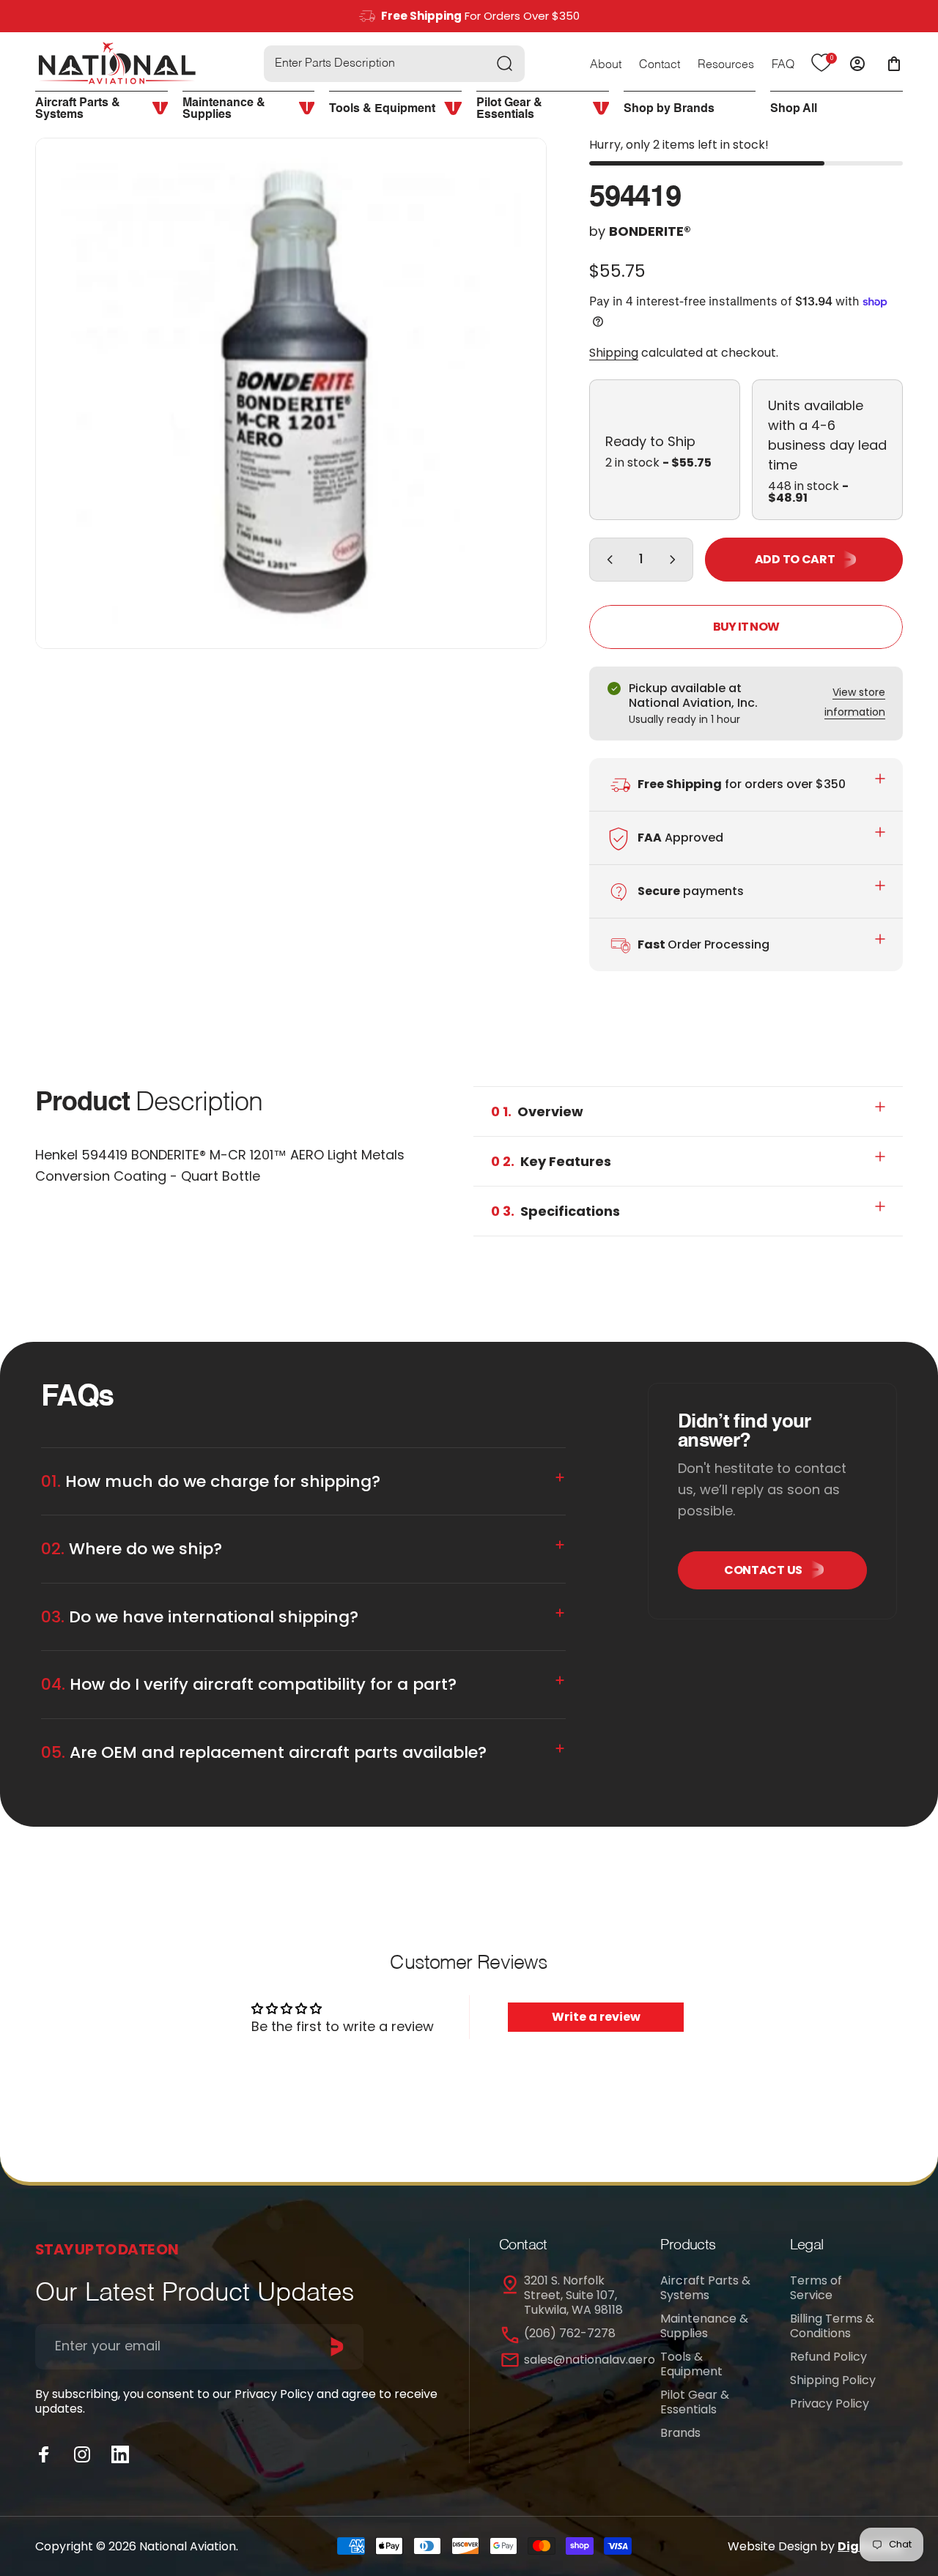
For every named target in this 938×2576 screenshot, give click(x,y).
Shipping (614, 353)
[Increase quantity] (676, 560)
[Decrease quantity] (607, 560)
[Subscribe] (337, 2347)
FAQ (783, 65)
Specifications (555, 1211)
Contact (660, 65)
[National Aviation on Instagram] (82, 2454)
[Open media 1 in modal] (291, 393)
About (606, 65)
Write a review (596, 2017)
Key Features (551, 1161)
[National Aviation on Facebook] (44, 2454)
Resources (726, 65)
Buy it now (746, 627)
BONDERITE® (650, 231)
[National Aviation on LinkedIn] (120, 2454)
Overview (537, 1111)
